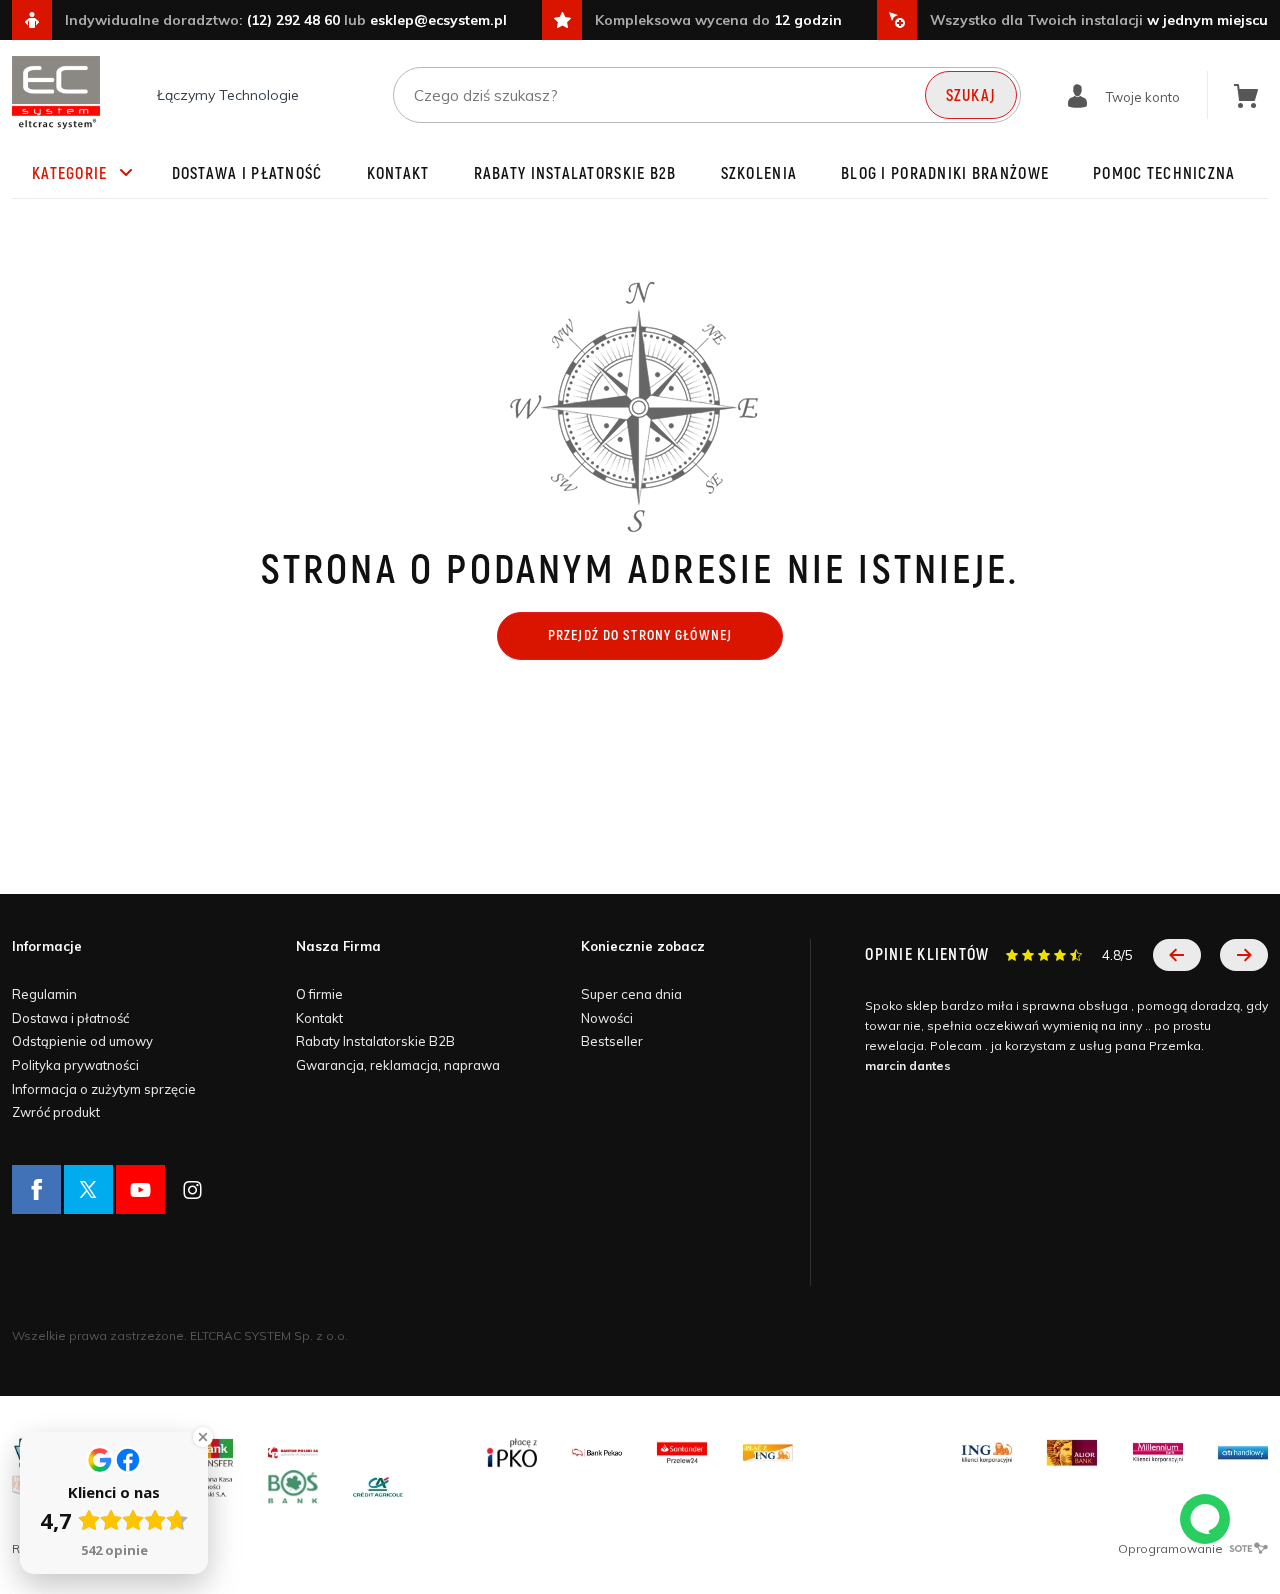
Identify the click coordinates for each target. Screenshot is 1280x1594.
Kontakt (398, 174)
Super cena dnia (631, 994)
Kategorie (70, 174)
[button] (1177, 955)
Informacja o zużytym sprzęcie (104, 1089)
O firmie (319, 994)
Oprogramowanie (1172, 1548)
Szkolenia (759, 174)
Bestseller (612, 1041)
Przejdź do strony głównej (640, 635)
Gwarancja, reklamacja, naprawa (398, 1065)
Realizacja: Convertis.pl (80, 1548)
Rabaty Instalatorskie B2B (575, 174)
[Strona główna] (56, 92)
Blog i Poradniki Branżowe (945, 174)
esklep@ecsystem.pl (438, 20)
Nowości (607, 1018)
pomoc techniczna (1164, 174)
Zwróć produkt (56, 1112)
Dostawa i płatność (247, 174)
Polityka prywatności (75, 1065)
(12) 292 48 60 (293, 20)
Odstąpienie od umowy (82, 1041)
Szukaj (971, 96)
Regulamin (44, 994)
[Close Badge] (203, 1437)
